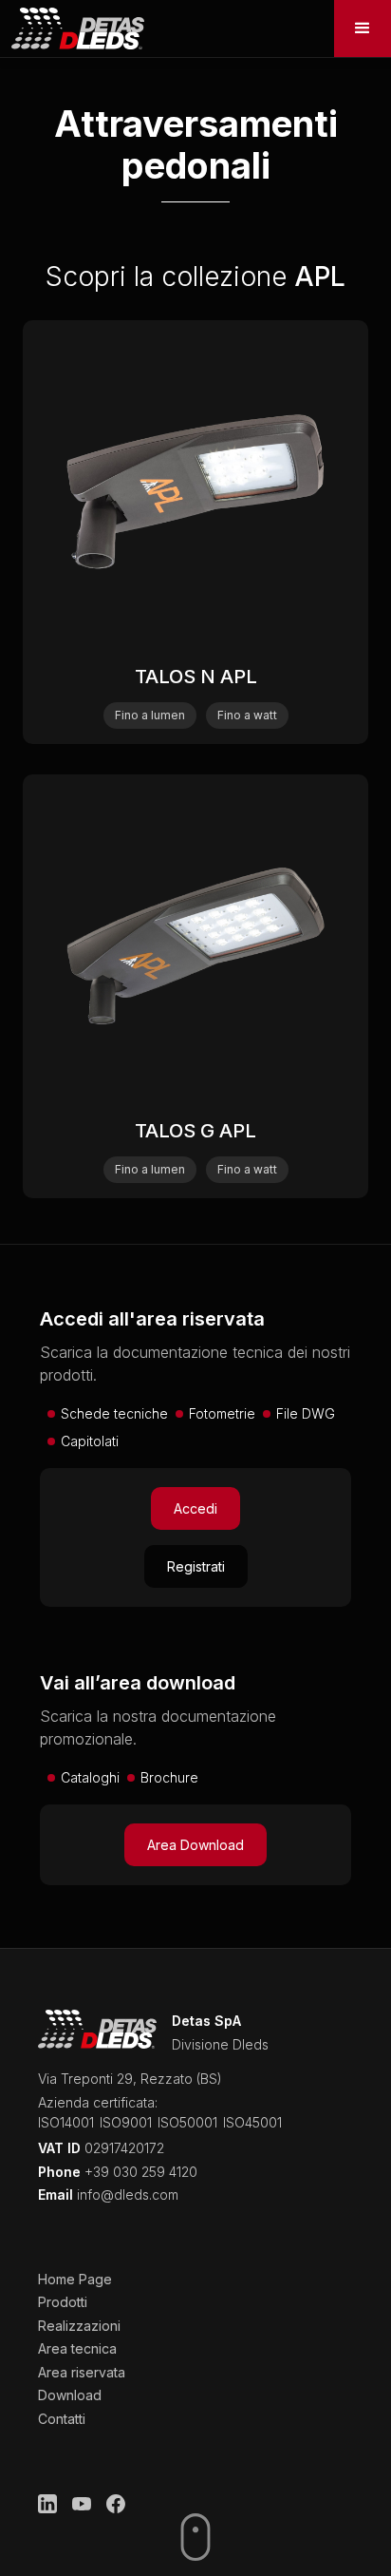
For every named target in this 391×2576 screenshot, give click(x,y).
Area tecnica (77, 2348)
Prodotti (63, 2302)
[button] (363, 29)
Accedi (195, 1508)
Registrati (196, 1566)
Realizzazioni (79, 2326)
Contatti (62, 2419)
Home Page (75, 2279)
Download (70, 2395)
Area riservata (82, 2372)
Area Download (195, 1845)
